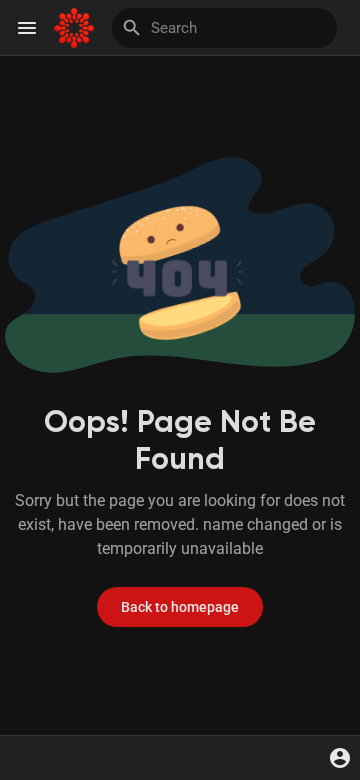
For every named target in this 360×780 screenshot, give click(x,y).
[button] (340, 758)
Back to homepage (180, 607)
